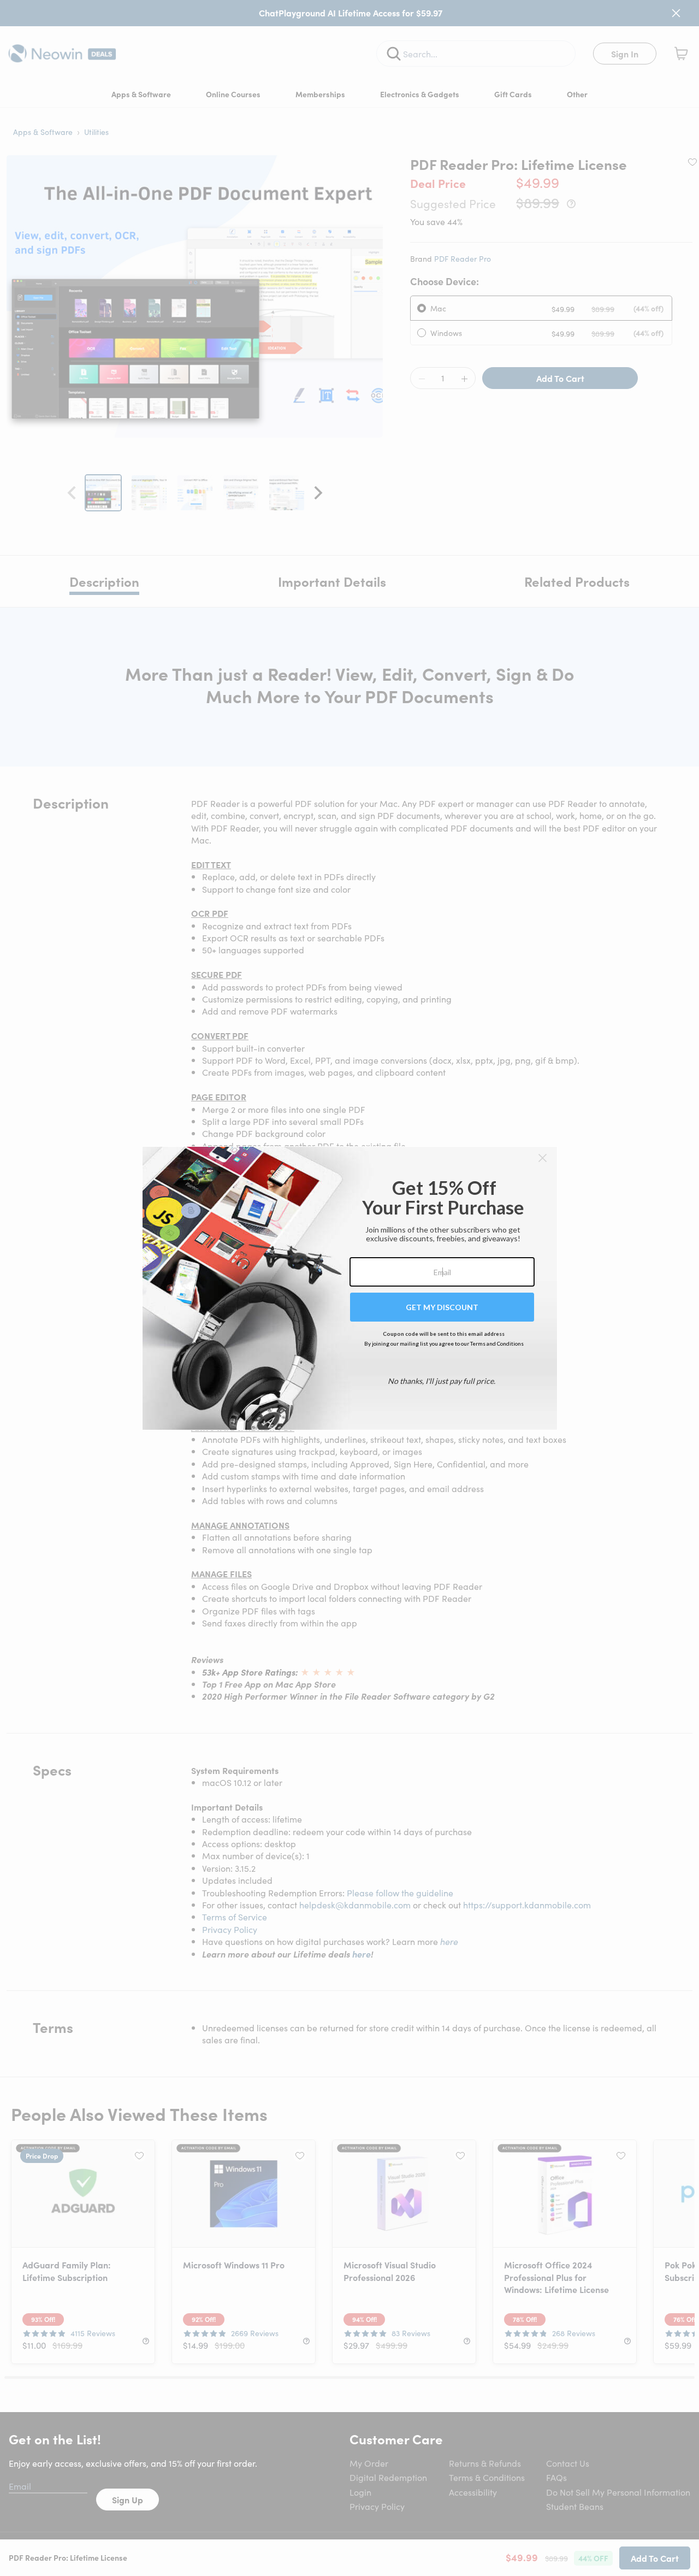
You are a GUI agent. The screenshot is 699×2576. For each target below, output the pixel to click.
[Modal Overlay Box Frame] (350, 1288)
